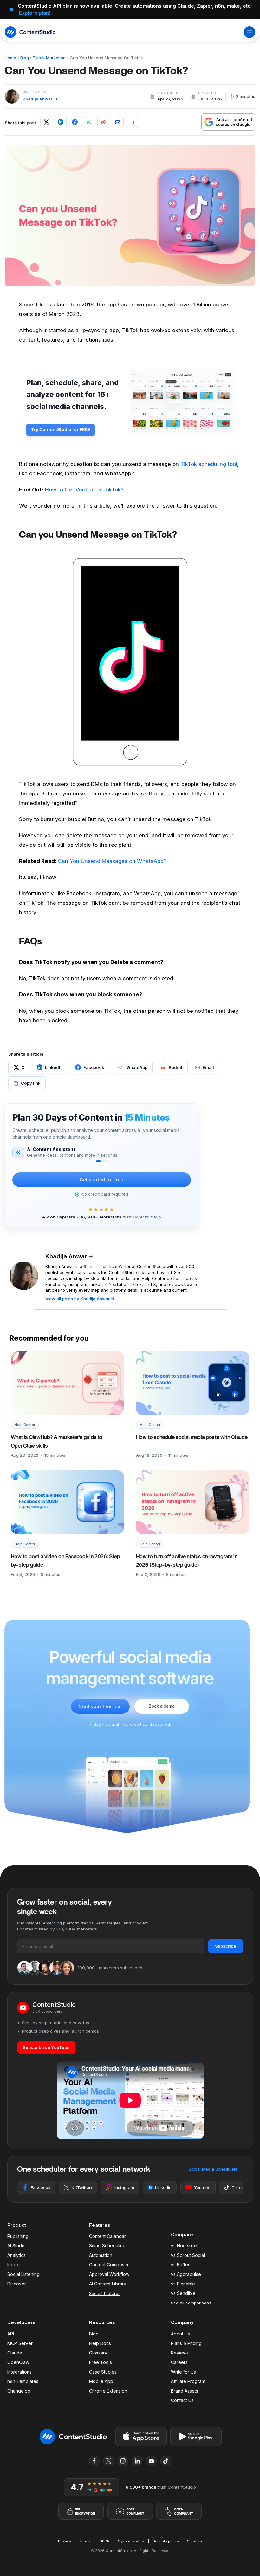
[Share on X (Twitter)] (46, 122)
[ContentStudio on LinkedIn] (137, 2461)
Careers (179, 2362)
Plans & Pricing (186, 2343)
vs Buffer (180, 2265)
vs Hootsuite (184, 2246)
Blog (25, 58)
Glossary (98, 2353)
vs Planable (183, 2284)
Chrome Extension (108, 2391)
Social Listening (23, 2274)
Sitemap (195, 2541)
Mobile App (101, 2381)
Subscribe (225, 1946)
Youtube (202, 2187)
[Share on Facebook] (75, 122)
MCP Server (20, 2343)
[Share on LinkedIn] (61, 122)
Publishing (18, 2236)
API (11, 2334)
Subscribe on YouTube (46, 2047)
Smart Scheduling (107, 2246)
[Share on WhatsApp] (89, 122)
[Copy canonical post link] (132, 122)
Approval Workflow (109, 2274)
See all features (105, 2293)
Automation (101, 2255)
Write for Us (183, 2372)
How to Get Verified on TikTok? (84, 490)
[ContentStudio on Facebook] (94, 2461)
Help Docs (100, 2343)
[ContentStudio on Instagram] (123, 2461)
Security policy (166, 2541)
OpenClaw (18, 2362)
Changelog (19, 2391)
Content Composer (109, 2265)
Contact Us (182, 2400)
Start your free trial (100, 1706)
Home (10, 58)
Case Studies (103, 2372)
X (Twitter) (82, 2187)
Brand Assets (185, 2391)
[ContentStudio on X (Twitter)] (109, 2461)
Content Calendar (107, 2236)
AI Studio (16, 2246)
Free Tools (101, 2362)
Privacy (65, 2541)
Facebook (41, 2187)
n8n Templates (23, 2381)
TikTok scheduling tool (209, 464)
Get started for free (102, 1180)
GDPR (104, 2541)
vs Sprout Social (188, 2255)
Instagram (124, 2187)
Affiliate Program (188, 2381)
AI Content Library (108, 2284)
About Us (180, 2334)
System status (131, 2541)
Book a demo (162, 1706)
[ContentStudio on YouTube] (152, 2461)
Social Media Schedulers (216, 2169)
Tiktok (238, 2187)
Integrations (19, 2372)
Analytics (16, 2255)
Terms (85, 2541)
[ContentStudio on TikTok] (166, 2461)
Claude (15, 2353)
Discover (17, 2284)
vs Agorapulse (186, 2274)
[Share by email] (118, 122)
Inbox (13, 2265)
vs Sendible (183, 2293)
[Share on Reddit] (103, 122)
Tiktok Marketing (49, 58)
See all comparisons (191, 2303)
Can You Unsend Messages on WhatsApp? (112, 861)
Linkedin (163, 2187)
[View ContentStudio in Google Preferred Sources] (228, 122)
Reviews (180, 2353)
